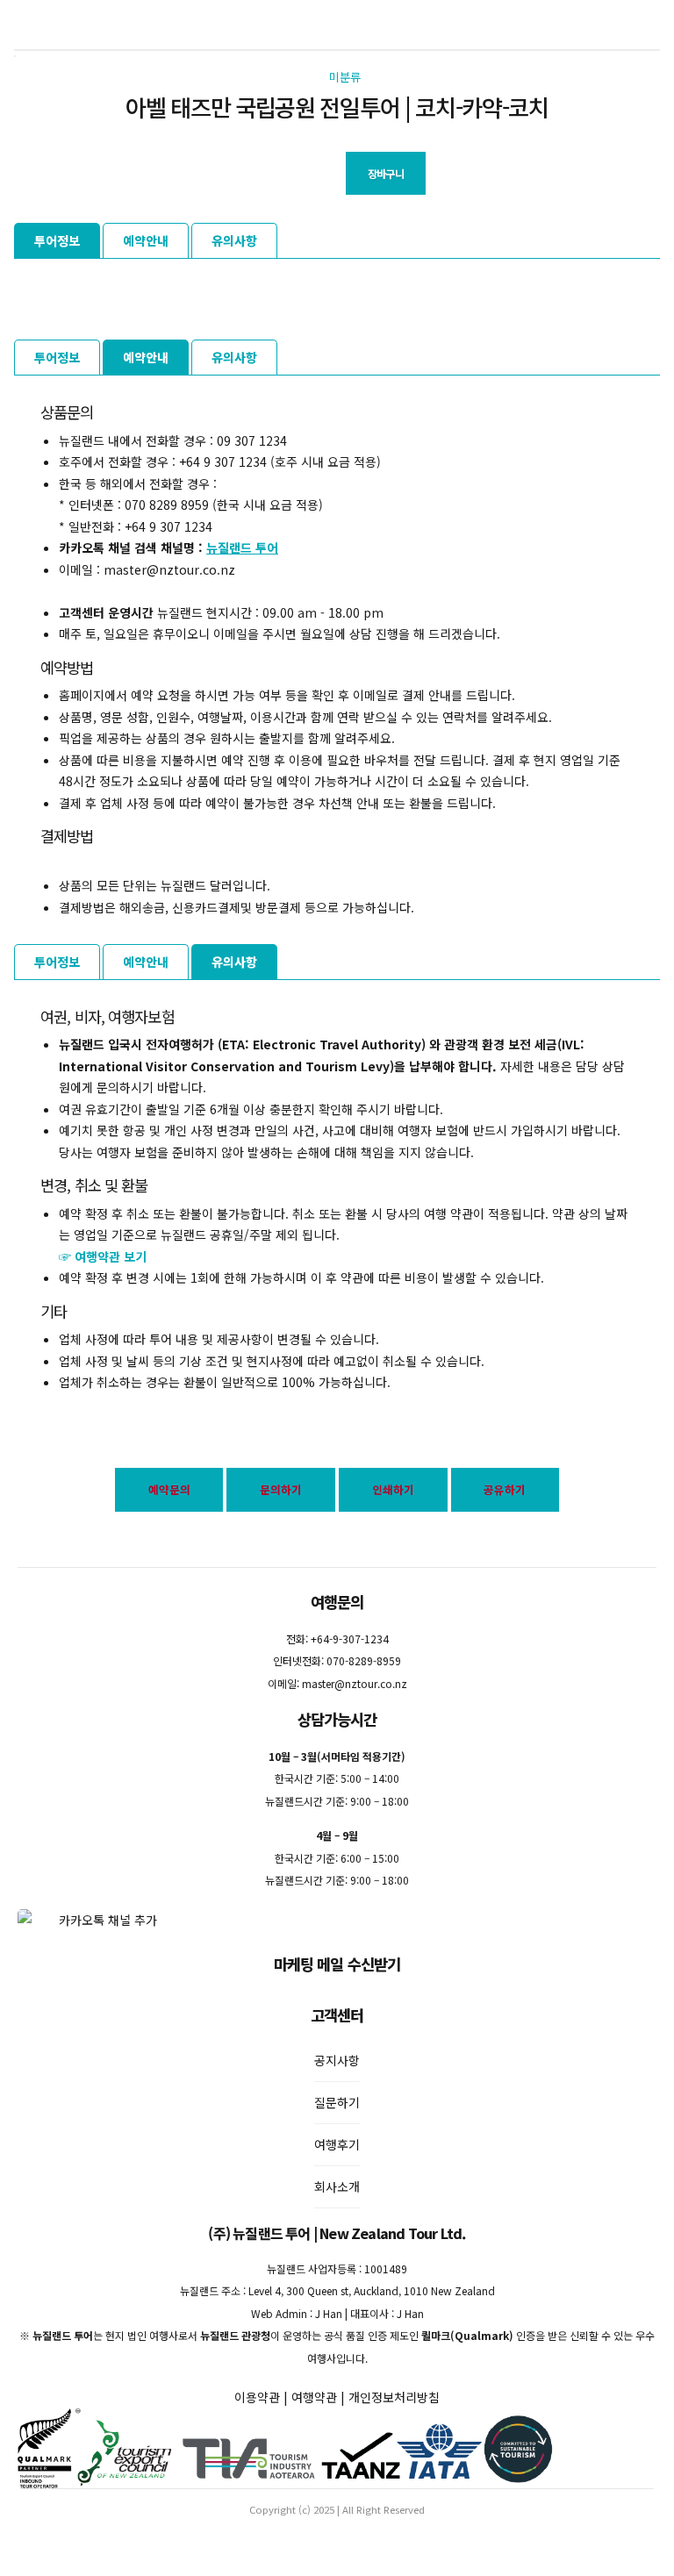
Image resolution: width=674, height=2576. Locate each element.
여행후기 (337, 2144)
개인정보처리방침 (394, 2397)
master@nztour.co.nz (355, 1683)
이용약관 (257, 2397)
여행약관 (314, 2397)
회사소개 (337, 2186)
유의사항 (234, 240)
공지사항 (337, 2060)
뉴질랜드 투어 (242, 547)
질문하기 (337, 2102)
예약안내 (146, 240)
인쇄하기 (393, 1489)
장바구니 (386, 174)
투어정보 (57, 240)
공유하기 (505, 1489)
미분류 (345, 77)
